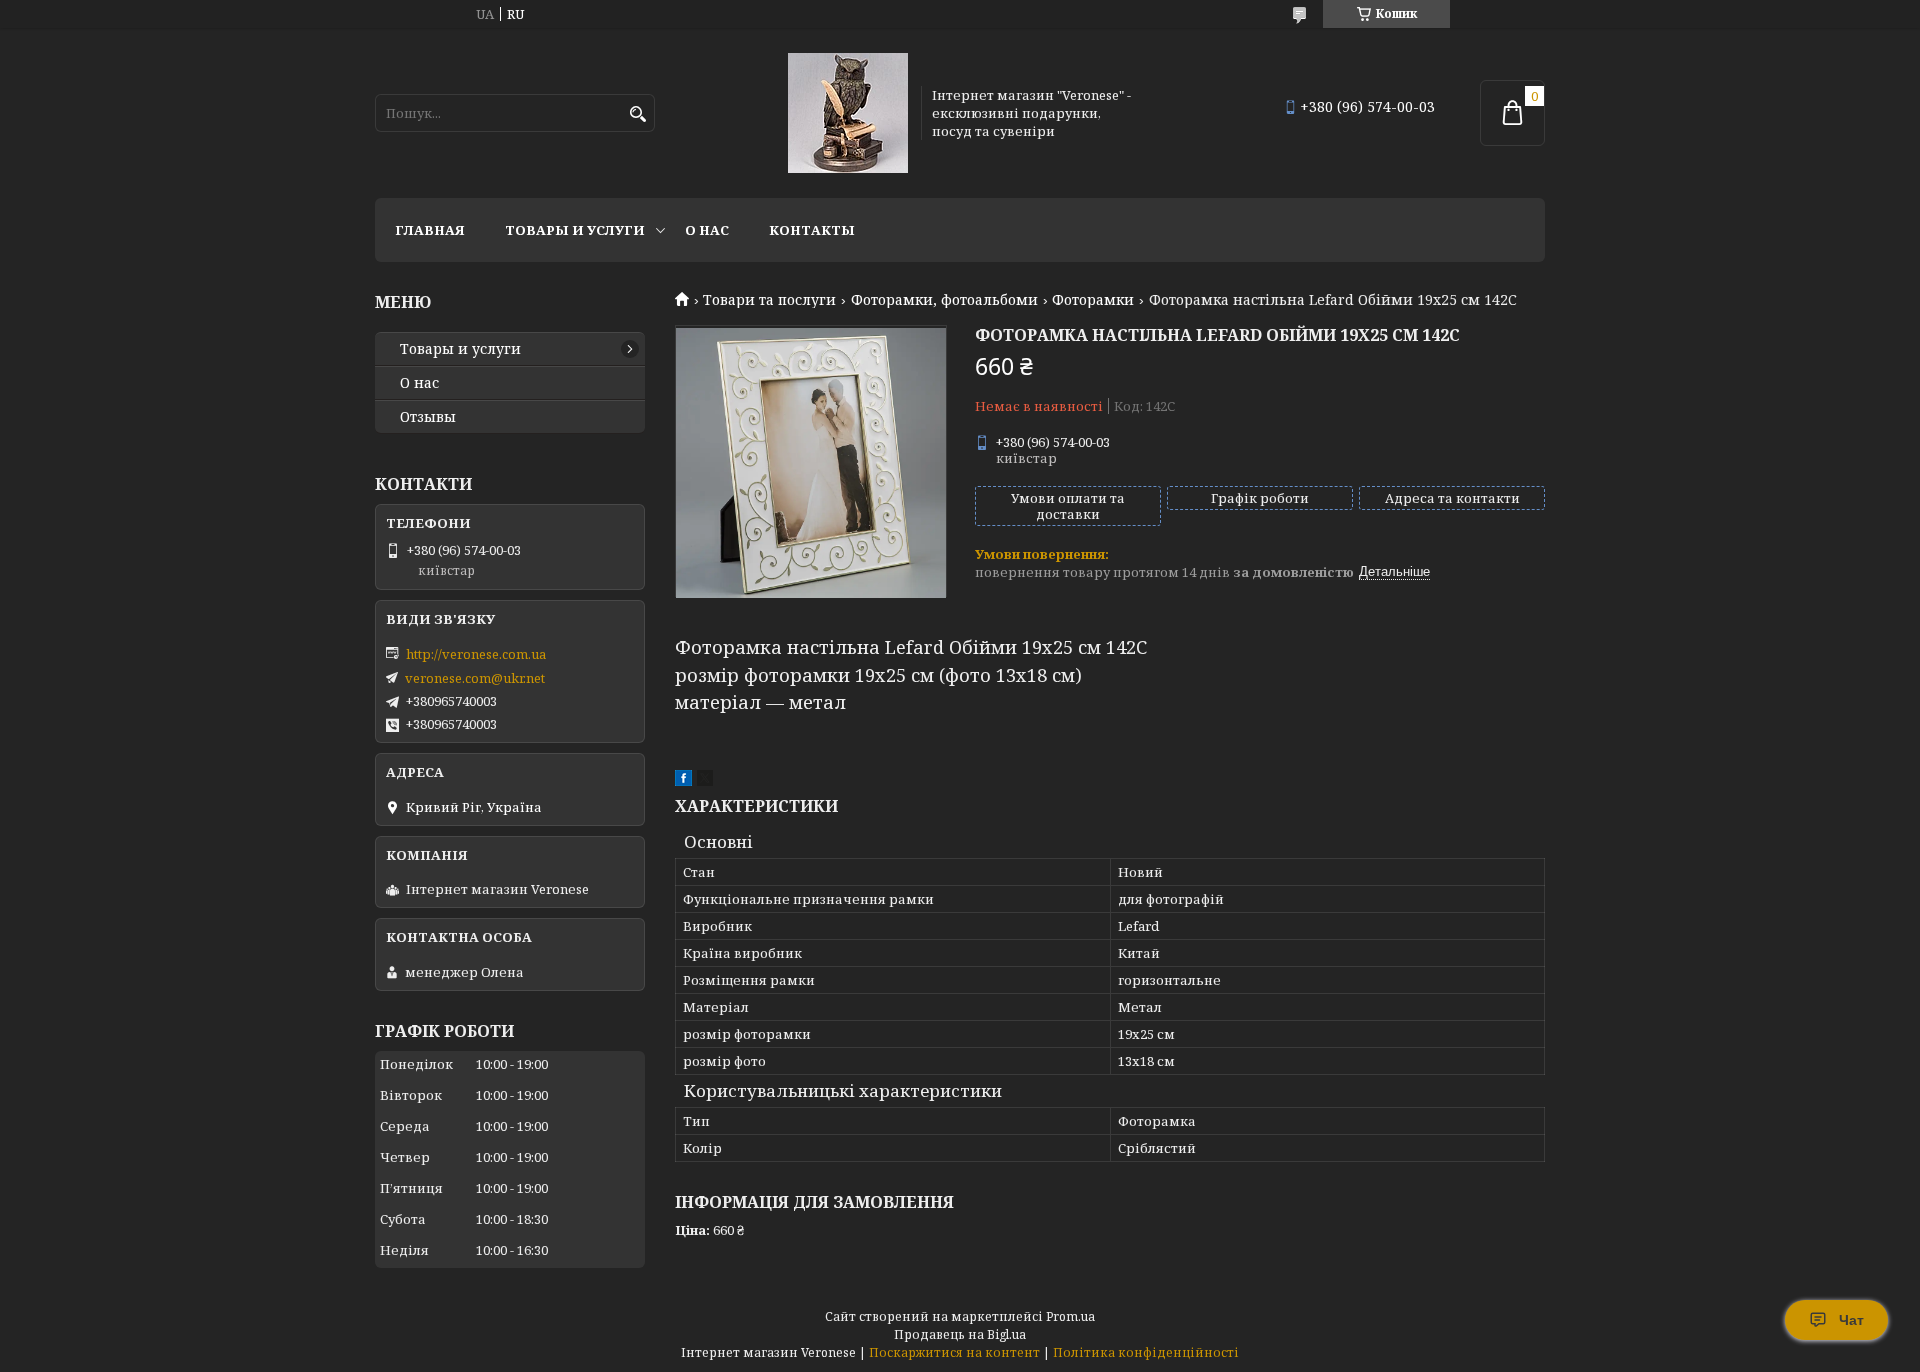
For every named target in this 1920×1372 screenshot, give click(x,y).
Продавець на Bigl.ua (960, 1334)
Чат (1851, 1320)
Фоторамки (1093, 300)
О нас (707, 230)
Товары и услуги (575, 230)
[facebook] (683, 781)
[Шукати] (637, 114)
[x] (705, 781)
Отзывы (428, 417)
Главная (430, 230)
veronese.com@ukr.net (475, 678)
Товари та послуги (769, 300)
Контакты (812, 230)
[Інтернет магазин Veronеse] (848, 113)
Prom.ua (1070, 1316)
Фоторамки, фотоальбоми (944, 300)
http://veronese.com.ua (476, 654)
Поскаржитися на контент (954, 1352)
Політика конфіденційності (1146, 1352)
